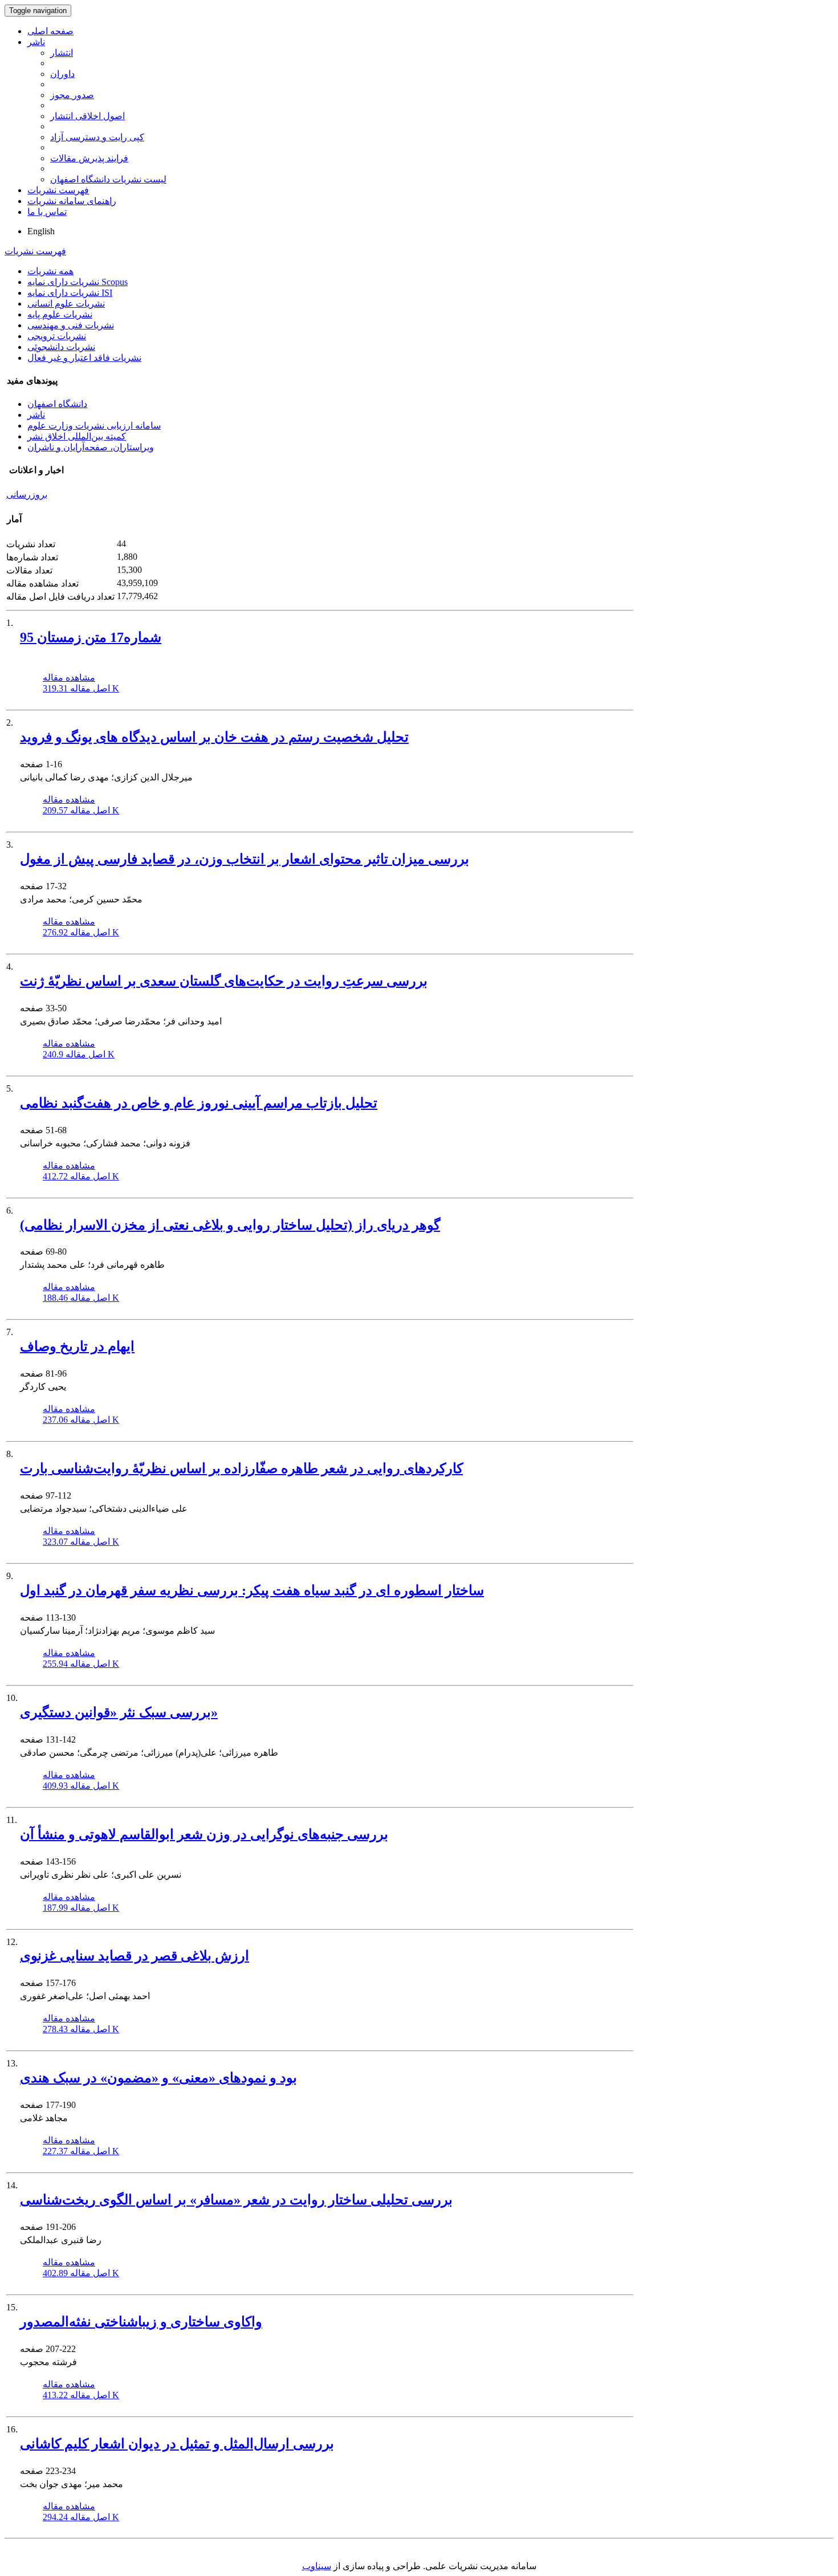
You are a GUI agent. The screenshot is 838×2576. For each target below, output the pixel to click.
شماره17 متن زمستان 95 (91, 637)
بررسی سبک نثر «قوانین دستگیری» (119, 1712)
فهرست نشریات (58, 190)
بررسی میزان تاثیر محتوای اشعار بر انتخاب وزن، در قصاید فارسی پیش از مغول (245, 859)
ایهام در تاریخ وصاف (77, 1346)
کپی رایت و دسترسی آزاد (97, 137)
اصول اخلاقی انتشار (88, 116)
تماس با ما (47, 212)
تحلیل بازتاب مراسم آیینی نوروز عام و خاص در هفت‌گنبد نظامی (199, 1103)
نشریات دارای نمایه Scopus (78, 282)
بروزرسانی (27, 495)
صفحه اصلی (50, 31)
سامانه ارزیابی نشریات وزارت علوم (94, 426)
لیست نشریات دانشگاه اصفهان (108, 179)
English (41, 231)
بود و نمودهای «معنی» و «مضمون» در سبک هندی (158, 2078)
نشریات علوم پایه (60, 314)
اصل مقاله (81, 688)
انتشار (62, 53)
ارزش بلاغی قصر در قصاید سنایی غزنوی (135, 1956)
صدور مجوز (72, 95)
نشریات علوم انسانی (66, 304)
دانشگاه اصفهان (57, 404)
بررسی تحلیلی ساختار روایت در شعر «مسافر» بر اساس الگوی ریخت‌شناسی (236, 2200)
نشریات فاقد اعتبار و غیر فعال (84, 358)
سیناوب (317, 2566)
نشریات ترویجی (57, 336)
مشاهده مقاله (69, 677)
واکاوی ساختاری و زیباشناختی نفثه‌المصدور (141, 2322)
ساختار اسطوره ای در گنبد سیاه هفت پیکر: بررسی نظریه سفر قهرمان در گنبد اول (252, 1590)
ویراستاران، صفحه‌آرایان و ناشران (91, 447)
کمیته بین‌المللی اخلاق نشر (77, 436)
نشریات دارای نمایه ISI (70, 293)
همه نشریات (50, 271)
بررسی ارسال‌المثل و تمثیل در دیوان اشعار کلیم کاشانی (177, 2444)
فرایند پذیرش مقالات (89, 158)
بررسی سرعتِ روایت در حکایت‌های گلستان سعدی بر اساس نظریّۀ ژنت (224, 981)
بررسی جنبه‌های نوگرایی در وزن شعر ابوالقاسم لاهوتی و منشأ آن (204, 1834)
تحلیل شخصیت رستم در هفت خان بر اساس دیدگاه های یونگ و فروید (214, 737)
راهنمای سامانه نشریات (72, 201)
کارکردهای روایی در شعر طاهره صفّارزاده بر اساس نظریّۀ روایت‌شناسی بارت (241, 1468)
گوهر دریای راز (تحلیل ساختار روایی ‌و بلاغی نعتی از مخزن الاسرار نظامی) (230, 1225)
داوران (62, 74)
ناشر (36, 42)
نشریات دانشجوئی (61, 347)
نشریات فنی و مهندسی (71, 325)
